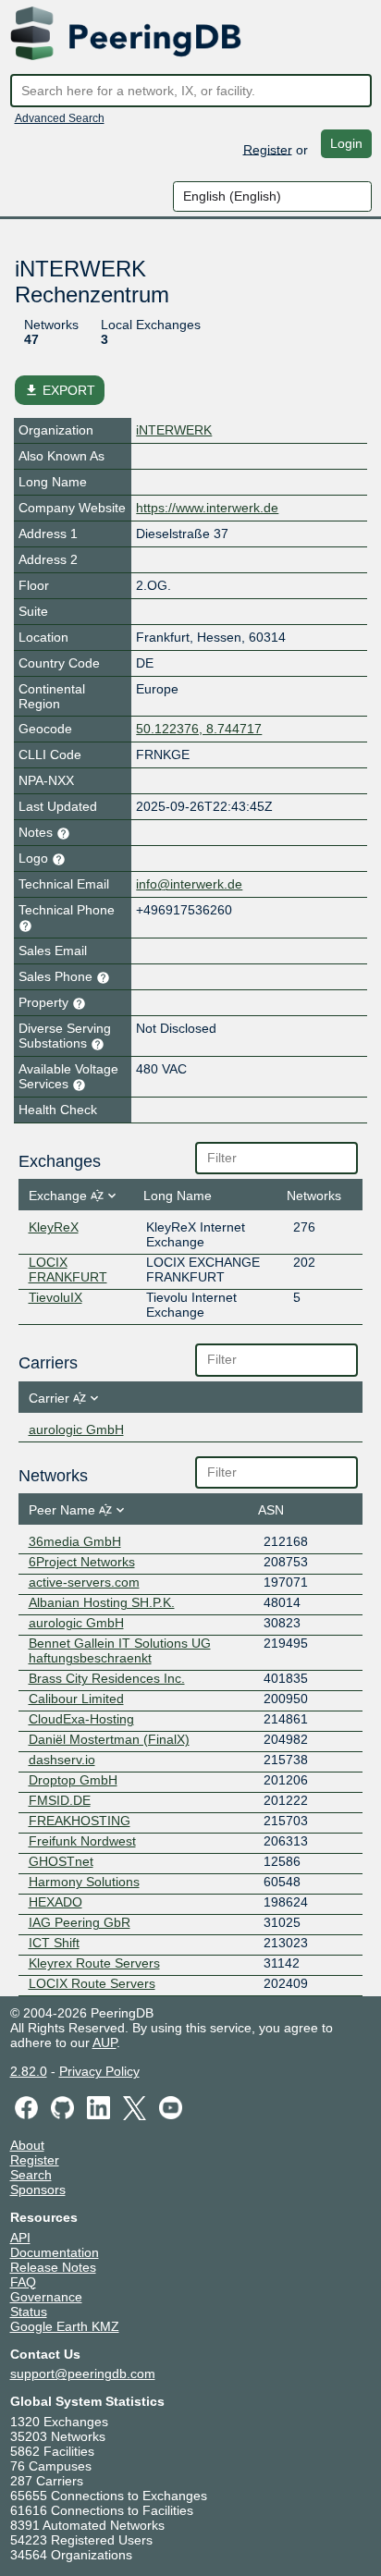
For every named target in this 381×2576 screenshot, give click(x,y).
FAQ (23, 2282)
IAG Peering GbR (80, 1922)
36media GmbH (75, 1541)
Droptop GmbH (73, 1780)
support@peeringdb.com (83, 2374)
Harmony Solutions (84, 1882)
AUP (104, 2042)
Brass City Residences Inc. (107, 1678)
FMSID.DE (60, 1800)
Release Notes (53, 2267)
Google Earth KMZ (65, 2326)
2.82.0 (29, 2071)
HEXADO (55, 1902)
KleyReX (54, 1227)
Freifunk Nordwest (82, 1841)
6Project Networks (82, 1562)
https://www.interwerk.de (207, 508)
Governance (46, 2297)
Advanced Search (60, 118)
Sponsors (38, 2190)
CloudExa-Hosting (81, 1719)
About (27, 2145)
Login (346, 143)
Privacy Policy (99, 2071)
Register (268, 149)
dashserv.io (62, 1760)
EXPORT (60, 390)
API (20, 2238)
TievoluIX (55, 1297)
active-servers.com (84, 1582)
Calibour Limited (76, 1699)
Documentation (55, 2252)
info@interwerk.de (189, 884)
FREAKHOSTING (80, 1821)
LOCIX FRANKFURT (68, 1270)
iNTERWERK (174, 430)
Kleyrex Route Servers (94, 1963)
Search (31, 2175)
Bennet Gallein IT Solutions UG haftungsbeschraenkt (120, 1650)
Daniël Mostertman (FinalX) (109, 1739)
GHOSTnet (61, 1861)
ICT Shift (54, 1943)
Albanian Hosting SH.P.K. (102, 1602)
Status (29, 2312)
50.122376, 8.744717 (199, 729)
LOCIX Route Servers (92, 1983)
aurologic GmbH (76, 1429)
